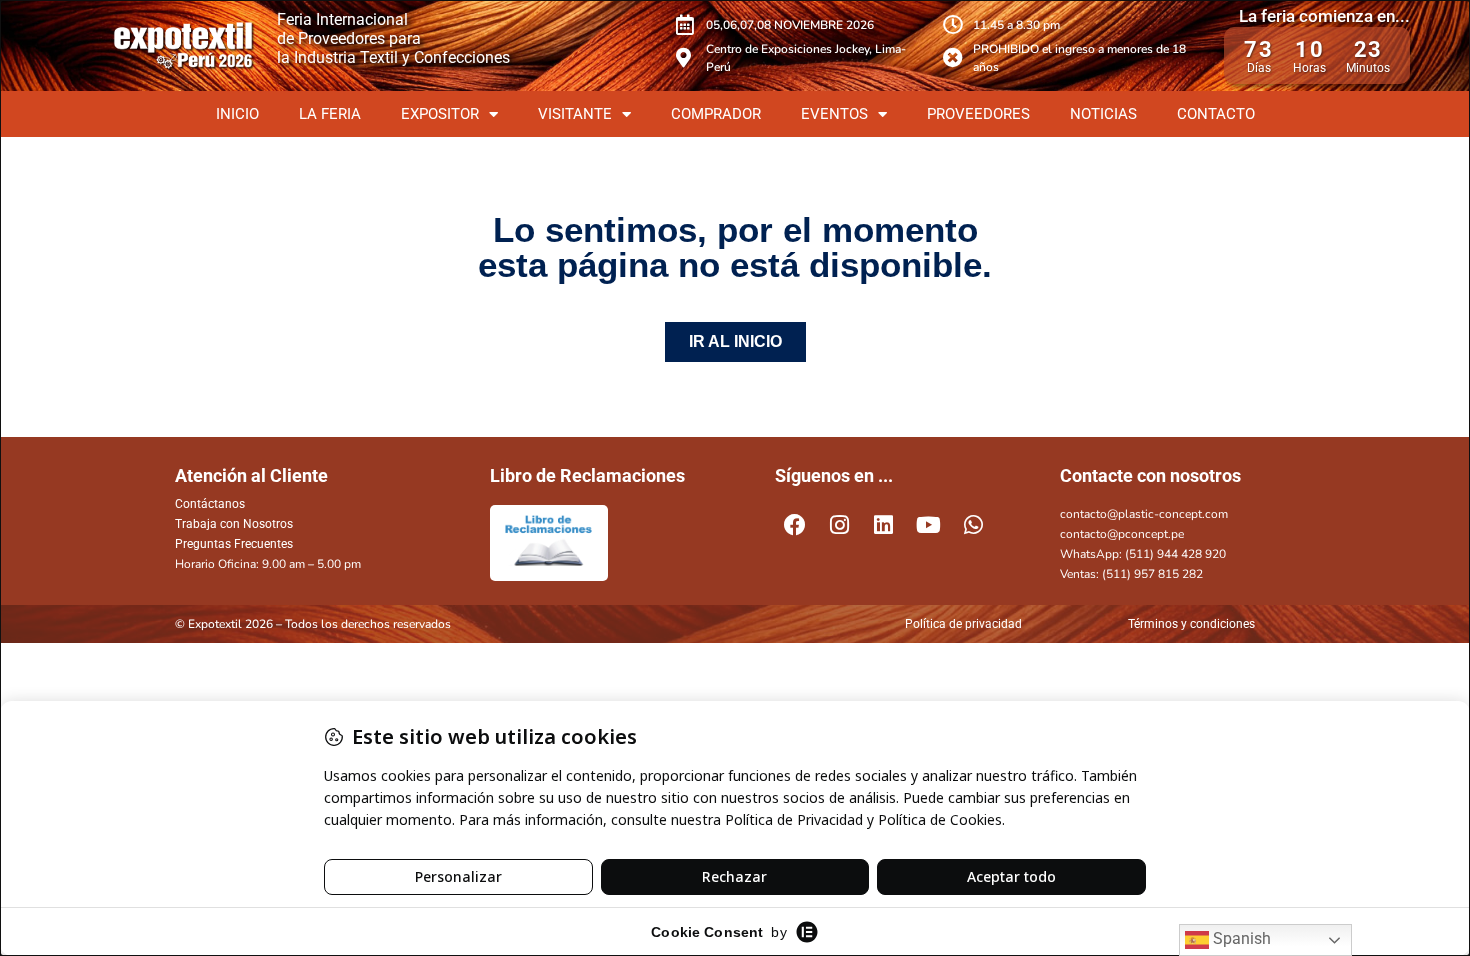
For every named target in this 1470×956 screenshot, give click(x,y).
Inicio (237, 114)
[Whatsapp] (973, 525)
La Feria (330, 114)
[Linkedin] (884, 525)
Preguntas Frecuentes (234, 544)
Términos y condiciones (1191, 624)
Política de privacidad (963, 624)
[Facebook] (795, 525)
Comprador (716, 114)
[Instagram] (840, 525)
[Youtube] (929, 525)
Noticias (1103, 114)
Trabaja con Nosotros (234, 524)
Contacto (1216, 114)
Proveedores (978, 114)
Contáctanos (210, 504)
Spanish (1240, 938)
